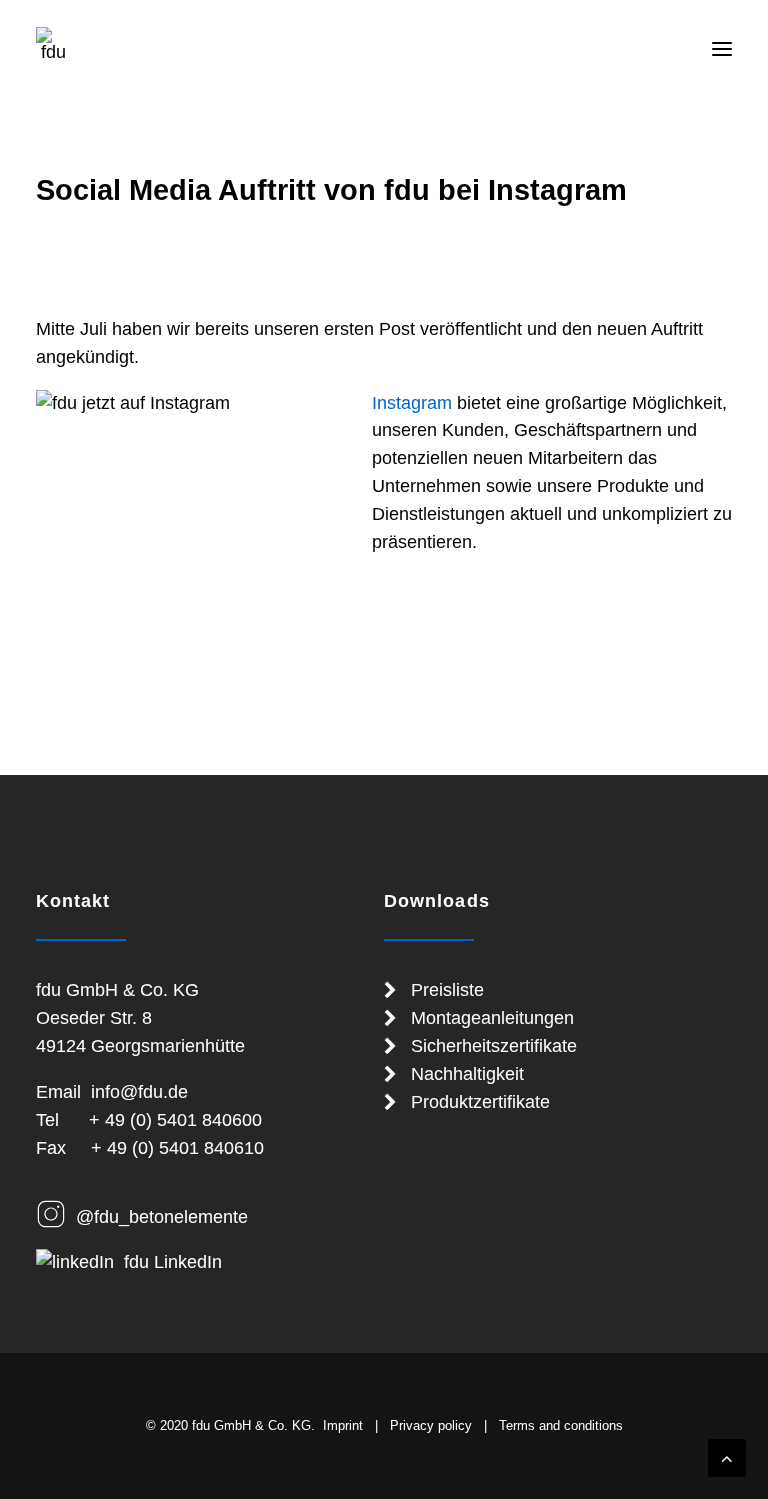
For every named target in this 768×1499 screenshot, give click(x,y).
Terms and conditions (561, 1425)
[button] (722, 49)
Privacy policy (431, 1425)
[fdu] (53, 44)
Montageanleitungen (492, 1018)
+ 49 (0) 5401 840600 (175, 1120)
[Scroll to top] (727, 1457)
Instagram (412, 403)
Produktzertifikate (480, 1102)
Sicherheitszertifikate (494, 1046)
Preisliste (447, 990)
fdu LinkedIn (173, 1262)
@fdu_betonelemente (162, 1217)
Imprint (343, 1425)
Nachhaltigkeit (467, 1074)
